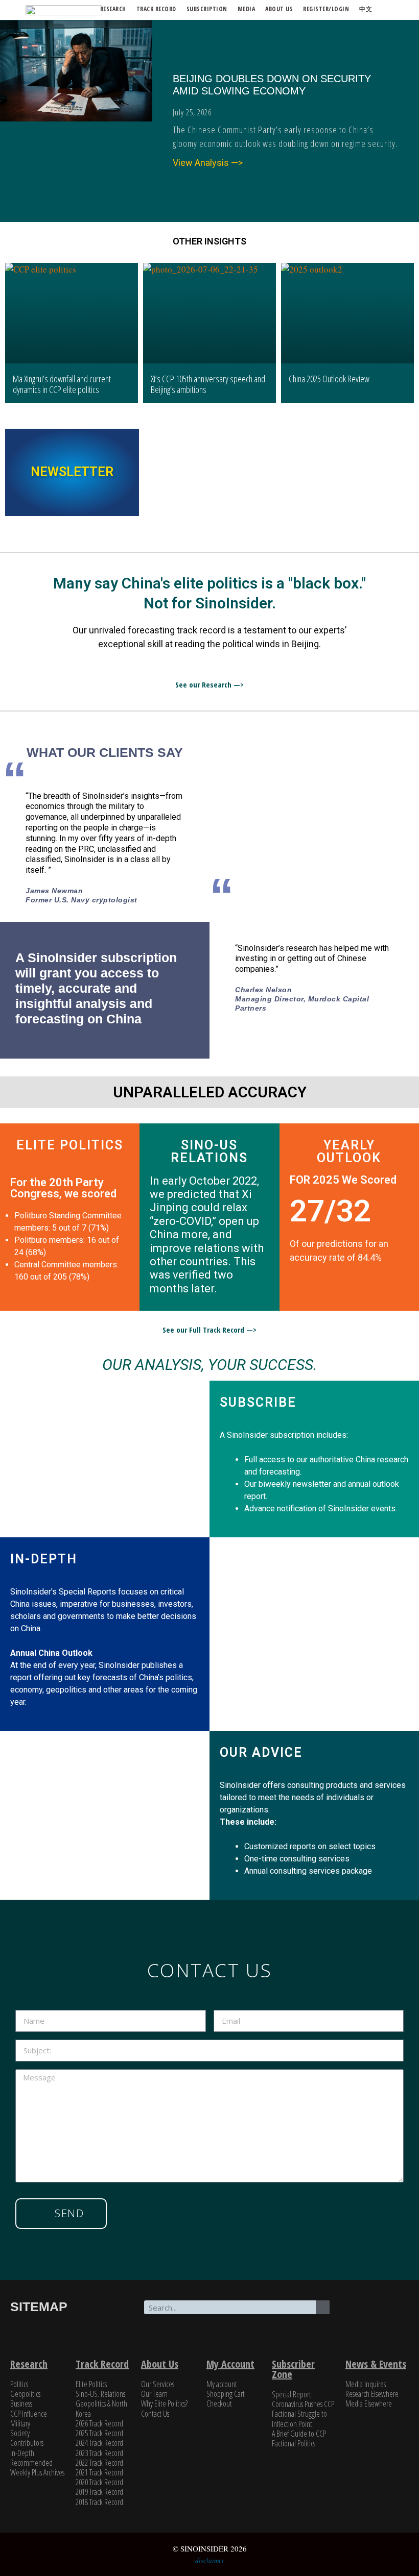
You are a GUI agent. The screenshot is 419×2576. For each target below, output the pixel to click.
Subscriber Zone (293, 2369)
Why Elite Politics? (164, 2403)
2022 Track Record (99, 2463)
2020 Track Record (99, 2482)
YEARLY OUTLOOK (349, 1151)
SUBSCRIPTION (207, 9)
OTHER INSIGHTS (209, 241)
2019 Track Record (99, 2492)
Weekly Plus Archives (37, 2472)
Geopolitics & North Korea (101, 2408)
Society (20, 2433)
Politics (19, 2384)
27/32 (330, 1211)
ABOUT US (279, 9)
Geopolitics (25, 2394)
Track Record (156, 9)
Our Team (154, 2394)
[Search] (323, 2307)
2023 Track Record (99, 2453)
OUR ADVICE (261, 1752)
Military (20, 2423)
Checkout (219, 2403)
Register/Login (326, 9)
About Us (160, 2364)
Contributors (27, 2443)
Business (21, 2403)
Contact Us (155, 2414)
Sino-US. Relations (100, 2394)
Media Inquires (366, 2384)
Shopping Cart (226, 2394)
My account (222, 2384)
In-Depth (22, 2453)
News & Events (376, 2364)
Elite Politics (91, 2384)
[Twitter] (358, 2313)
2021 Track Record (99, 2472)
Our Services (158, 2384)
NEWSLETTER (72, 472)
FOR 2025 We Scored (343, 1180)
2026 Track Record (99, 2423)
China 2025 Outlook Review (329, 379)
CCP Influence (29, 2414)
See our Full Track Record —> (209, 1330)
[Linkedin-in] (374, 2341)
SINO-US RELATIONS (209, 1151)
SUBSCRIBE (258, 1402)
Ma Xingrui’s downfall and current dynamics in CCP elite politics (62, 384)
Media (247, 9)
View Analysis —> (208, 163)
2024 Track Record (99, 2443)
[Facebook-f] (390, 2313)
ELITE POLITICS (70, 1145)
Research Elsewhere (372, 2394)
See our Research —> (209, 684)
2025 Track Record (99, 2433)
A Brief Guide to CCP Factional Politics (299, 2438)
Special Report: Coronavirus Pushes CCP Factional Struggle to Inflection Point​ (303, 2409)
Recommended (31, 2463)
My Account (230, 2364)
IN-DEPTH (44, 1559)
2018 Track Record (99, 2502)
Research (113, 9)
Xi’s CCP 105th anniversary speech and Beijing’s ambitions (208, 384)
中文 (366, 9)
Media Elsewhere (369, 2403)
